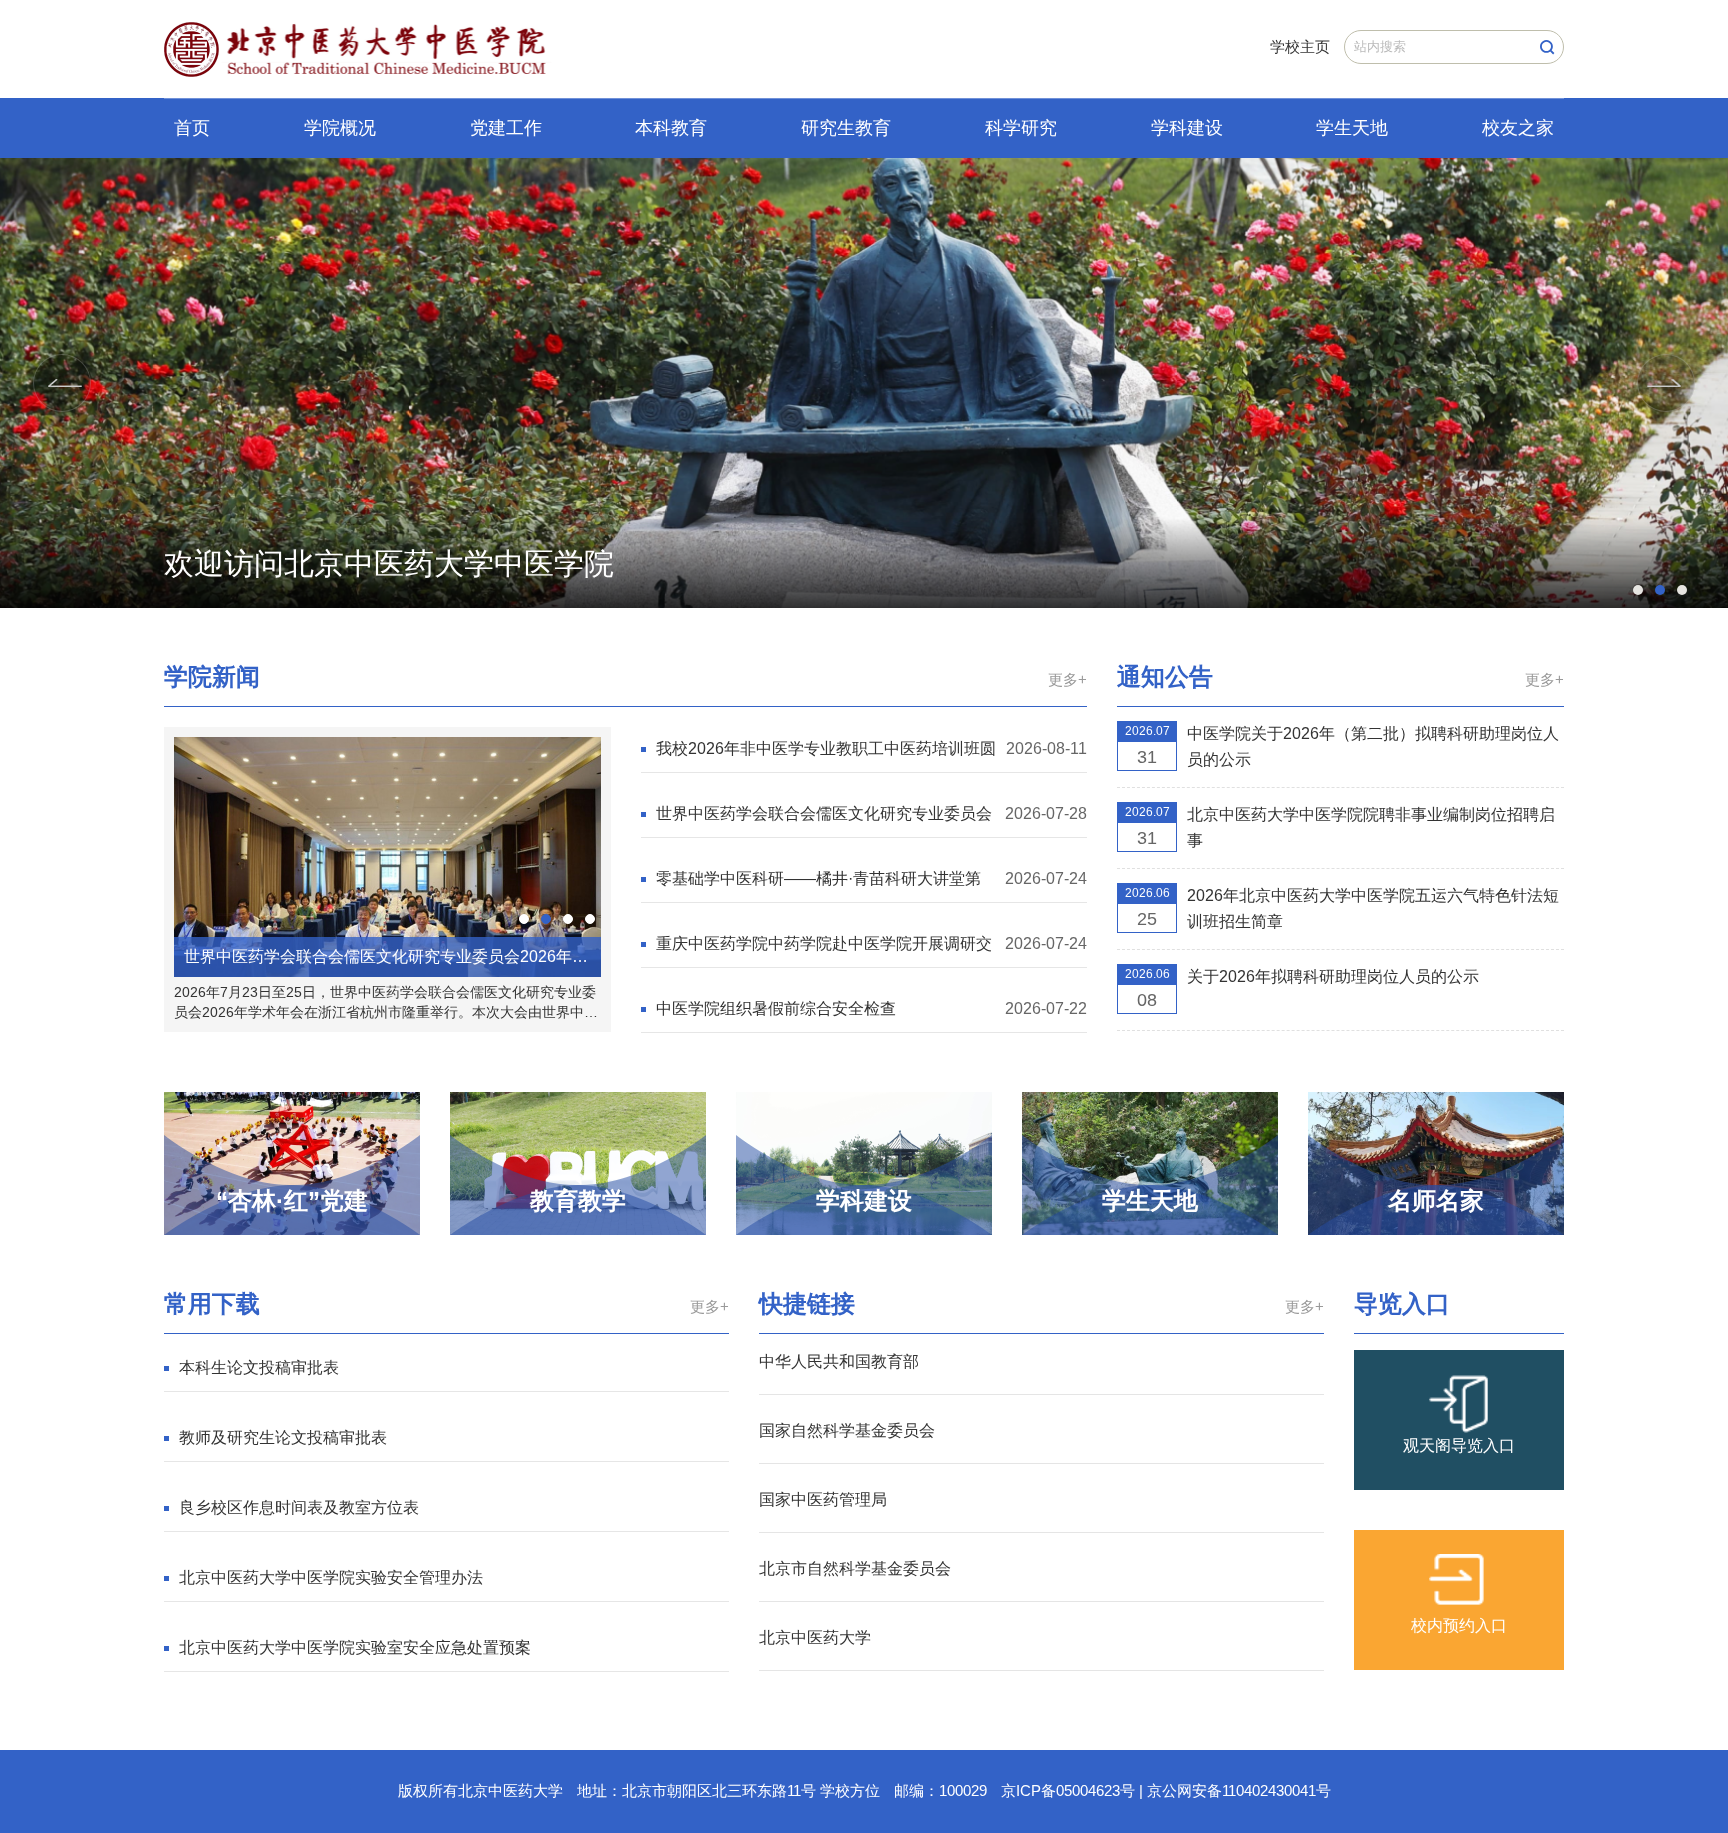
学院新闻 (212, 676)
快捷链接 (807, 1303)
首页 (192, 128)
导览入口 (1402, 1303)
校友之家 (1518, 128)
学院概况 (340, 128)
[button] (64, 383)
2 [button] (1660, 590)
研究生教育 (846, 128)
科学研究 (1021, 128)
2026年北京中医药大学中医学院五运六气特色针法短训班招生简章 (1373, 908)
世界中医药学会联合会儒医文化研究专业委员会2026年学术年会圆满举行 (824, 815)
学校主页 (1300, 46)
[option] (864, 383)
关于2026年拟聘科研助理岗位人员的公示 (1333, 976)
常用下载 (212, 1303)
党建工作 (506, 128)
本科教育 (671, 128)
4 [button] (590, 919)
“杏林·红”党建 (292, 1200)
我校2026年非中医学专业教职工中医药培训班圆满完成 (826, 750)
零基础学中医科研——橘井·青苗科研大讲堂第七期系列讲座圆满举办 (818, 880)
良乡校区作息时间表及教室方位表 (299, 1507)
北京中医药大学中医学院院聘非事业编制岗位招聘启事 (1371, 827)
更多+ (1067, 679)
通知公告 (1165, 676)
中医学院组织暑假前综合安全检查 (776, 1008)
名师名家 (1436, 1200)
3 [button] (1682, 590)
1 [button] (1638, 590)
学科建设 (1187, 128)
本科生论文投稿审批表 (259, 1367)
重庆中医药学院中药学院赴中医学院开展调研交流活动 (824, 945)
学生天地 (1352, 128)
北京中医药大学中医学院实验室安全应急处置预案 (355, 1647)
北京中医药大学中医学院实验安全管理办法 (331, 1577)
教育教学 (578, 1200)
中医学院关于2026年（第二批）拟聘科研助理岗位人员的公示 (1373, 746)
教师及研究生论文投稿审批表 (283, 1437)
